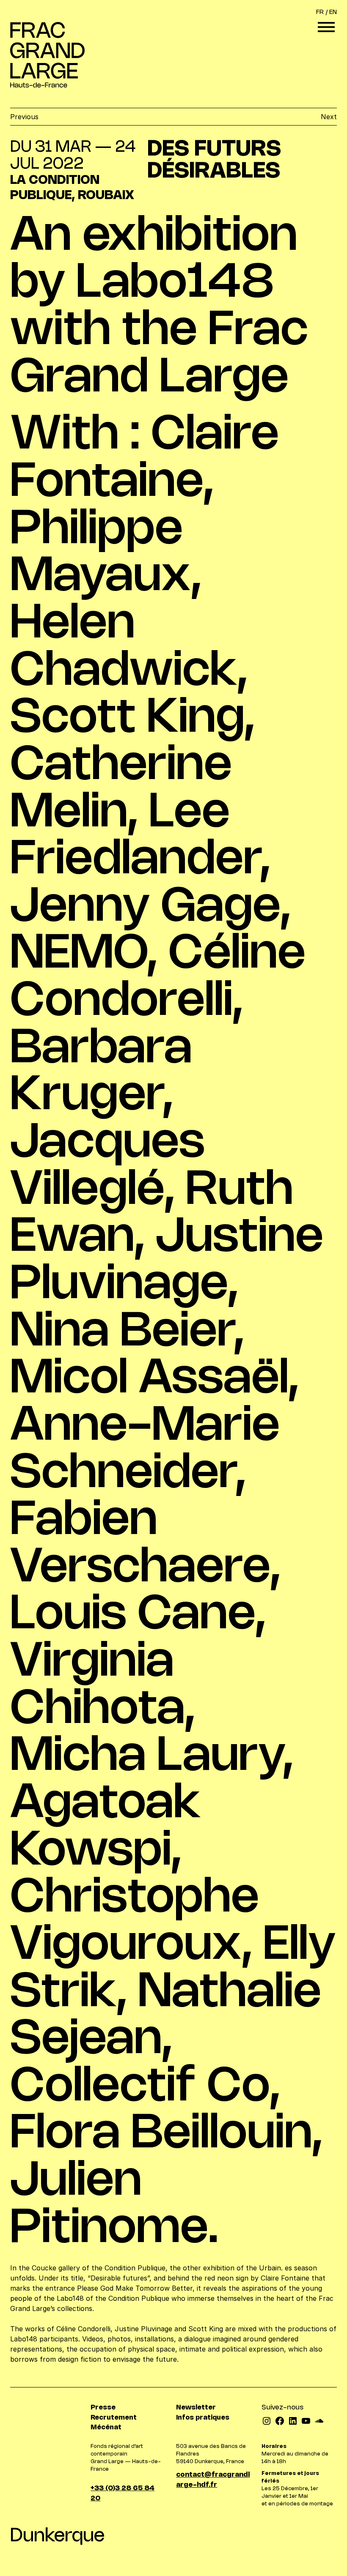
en (333, 12)
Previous (24, 117)
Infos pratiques (203, 2418)
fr (320, 12)
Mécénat (106, 2427)
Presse (103, 2408)
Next (329, 117)
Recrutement (114, 2418)
